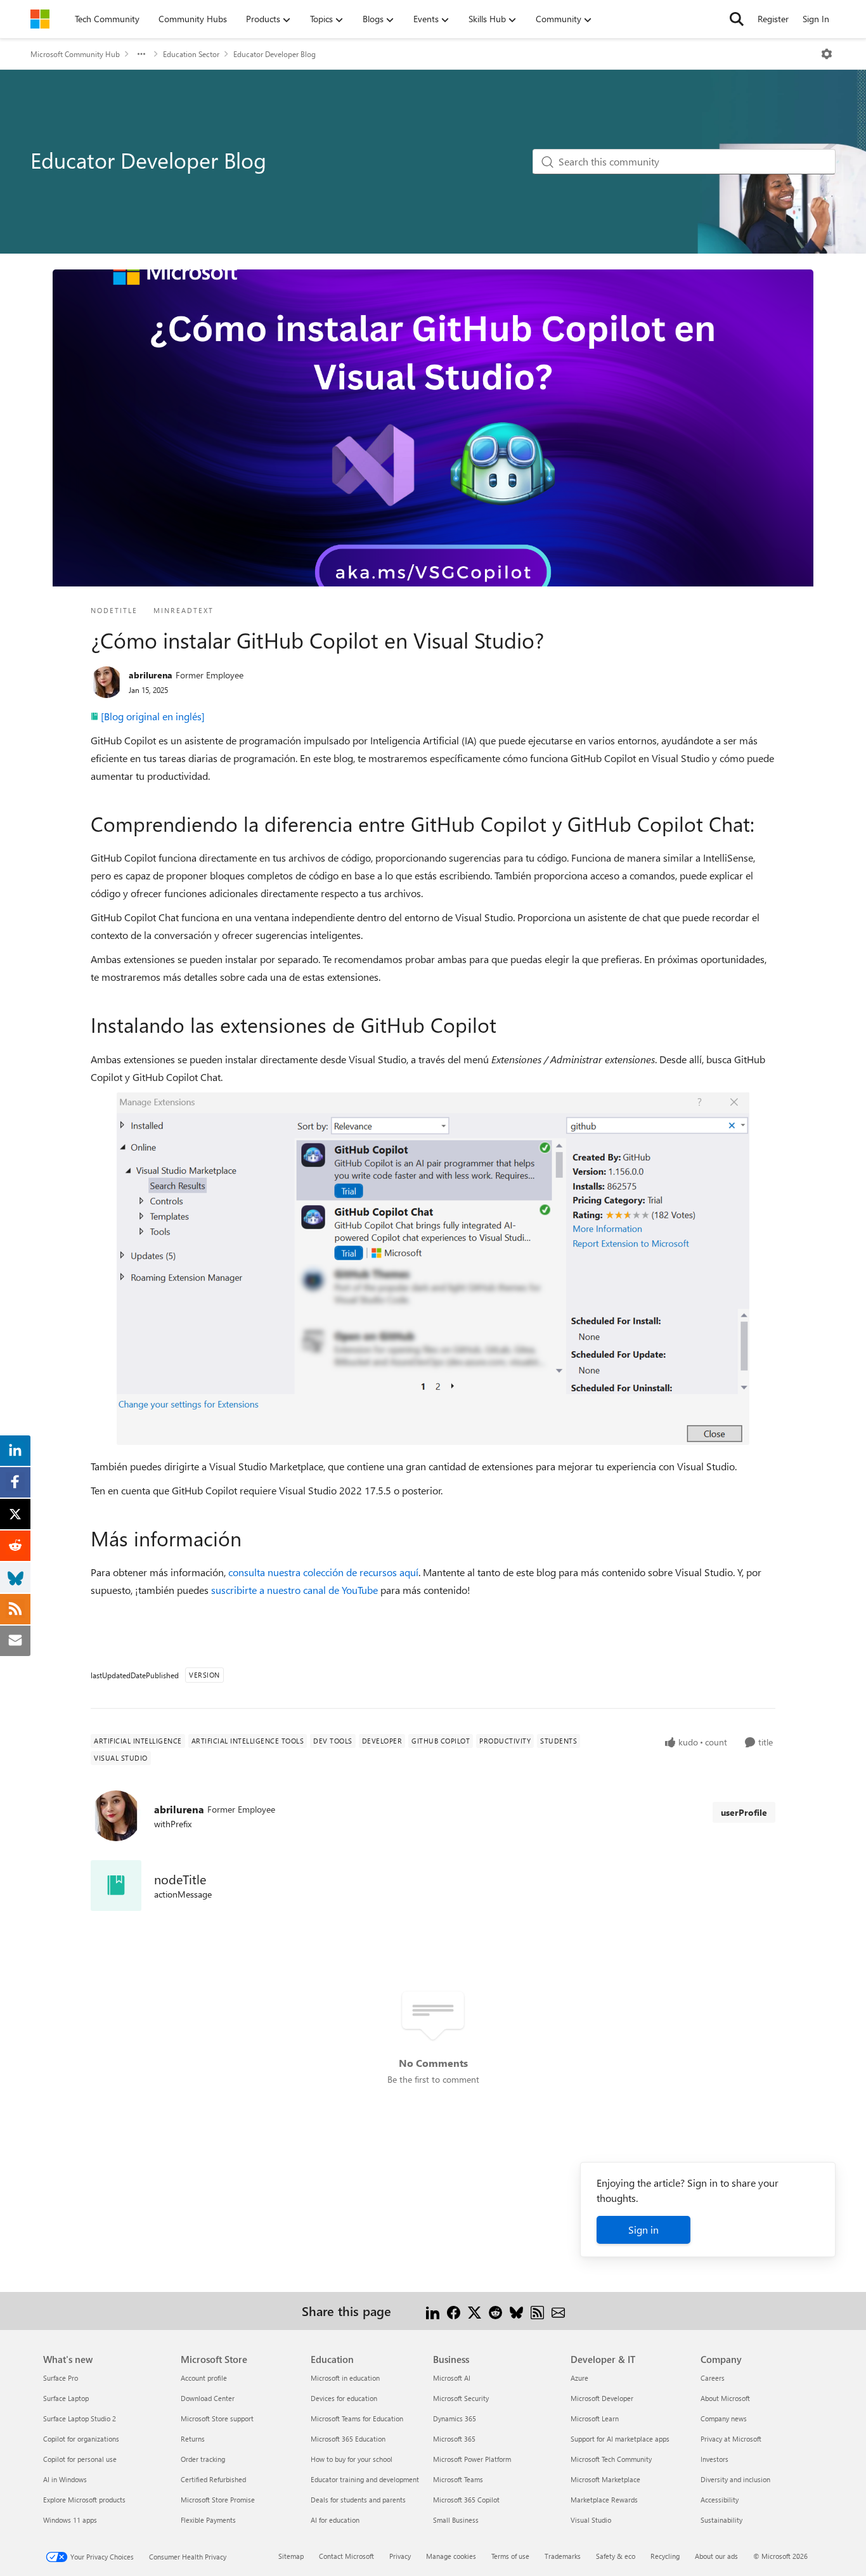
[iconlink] (116, 1886)
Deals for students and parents (358, 2500)
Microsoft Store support (217, 2418)
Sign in (643, 2230)
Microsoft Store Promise (218, 2500)
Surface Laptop (66, 2398)
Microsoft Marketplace (605, 2479)
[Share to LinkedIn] (433, 2311)
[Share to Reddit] (495, 2311)
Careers (713, 2378)
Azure (579, 2378)
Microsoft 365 (454, 2439)
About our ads (716, 2556)
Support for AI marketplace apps (620, 2439)
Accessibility (720, 2500)
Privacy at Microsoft (731, 2439)
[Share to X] (475, 2311)
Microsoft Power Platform (472, 2459)
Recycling (665, 2556)
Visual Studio (591, 2520)
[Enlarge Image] (433, 1269)
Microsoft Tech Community (611, 2459)
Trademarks (563, 2556)
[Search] (737, 19)
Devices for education (344, 2398)
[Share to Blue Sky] (516, 2311)
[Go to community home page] (40, 19)
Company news (724, 2418)
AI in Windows (65, 2479)
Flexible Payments (208, 2520)
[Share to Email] (558, 2311)
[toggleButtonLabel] (827, 54)
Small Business (456, 2520)
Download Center (208, 2398)
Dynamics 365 (455, 2418)
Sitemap (291, 2556)
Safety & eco (616, 2556)
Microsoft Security (461, 2398)
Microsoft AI (452, 2378)
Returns (193, 2439)
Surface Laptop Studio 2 (80, 2418)
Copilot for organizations (81, 2439)
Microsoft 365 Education (348, 2439)
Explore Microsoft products (84, 2500)
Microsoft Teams (458, 2479)
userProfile (744, 1812)
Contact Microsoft (346, 2556)
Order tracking (203, 2459)
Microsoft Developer (602, 2398)
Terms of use (510, 2556)
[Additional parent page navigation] (141, 54)
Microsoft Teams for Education (357, 2418)
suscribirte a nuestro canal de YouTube (294, 1590)
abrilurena (151, 675)
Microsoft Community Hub (75, 54)
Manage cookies (451, 2556)
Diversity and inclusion (735, 2479)
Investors (714, 2459)
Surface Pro (61, 2378)
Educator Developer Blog (275, 54)
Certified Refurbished (213, 2479)
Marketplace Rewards (604, 2500)
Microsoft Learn (595, 2418)
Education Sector (191, 54)
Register (773, 19)
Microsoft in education (345, 2378)
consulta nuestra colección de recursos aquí (323, 1572)
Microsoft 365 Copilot (466, 2500)
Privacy (400, 2556)
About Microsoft (725, 2398)
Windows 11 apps (70, 2520)
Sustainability (721, 2520)
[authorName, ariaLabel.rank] (107, 682)
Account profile (204, 2378)
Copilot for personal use (80, 2459)
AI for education (335, 2520)
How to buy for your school (352, 2459)
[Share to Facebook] (454, 2311)
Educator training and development (365, 2479)
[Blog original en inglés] (153, 716)
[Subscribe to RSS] (537, 2311)
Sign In (816, 19)
